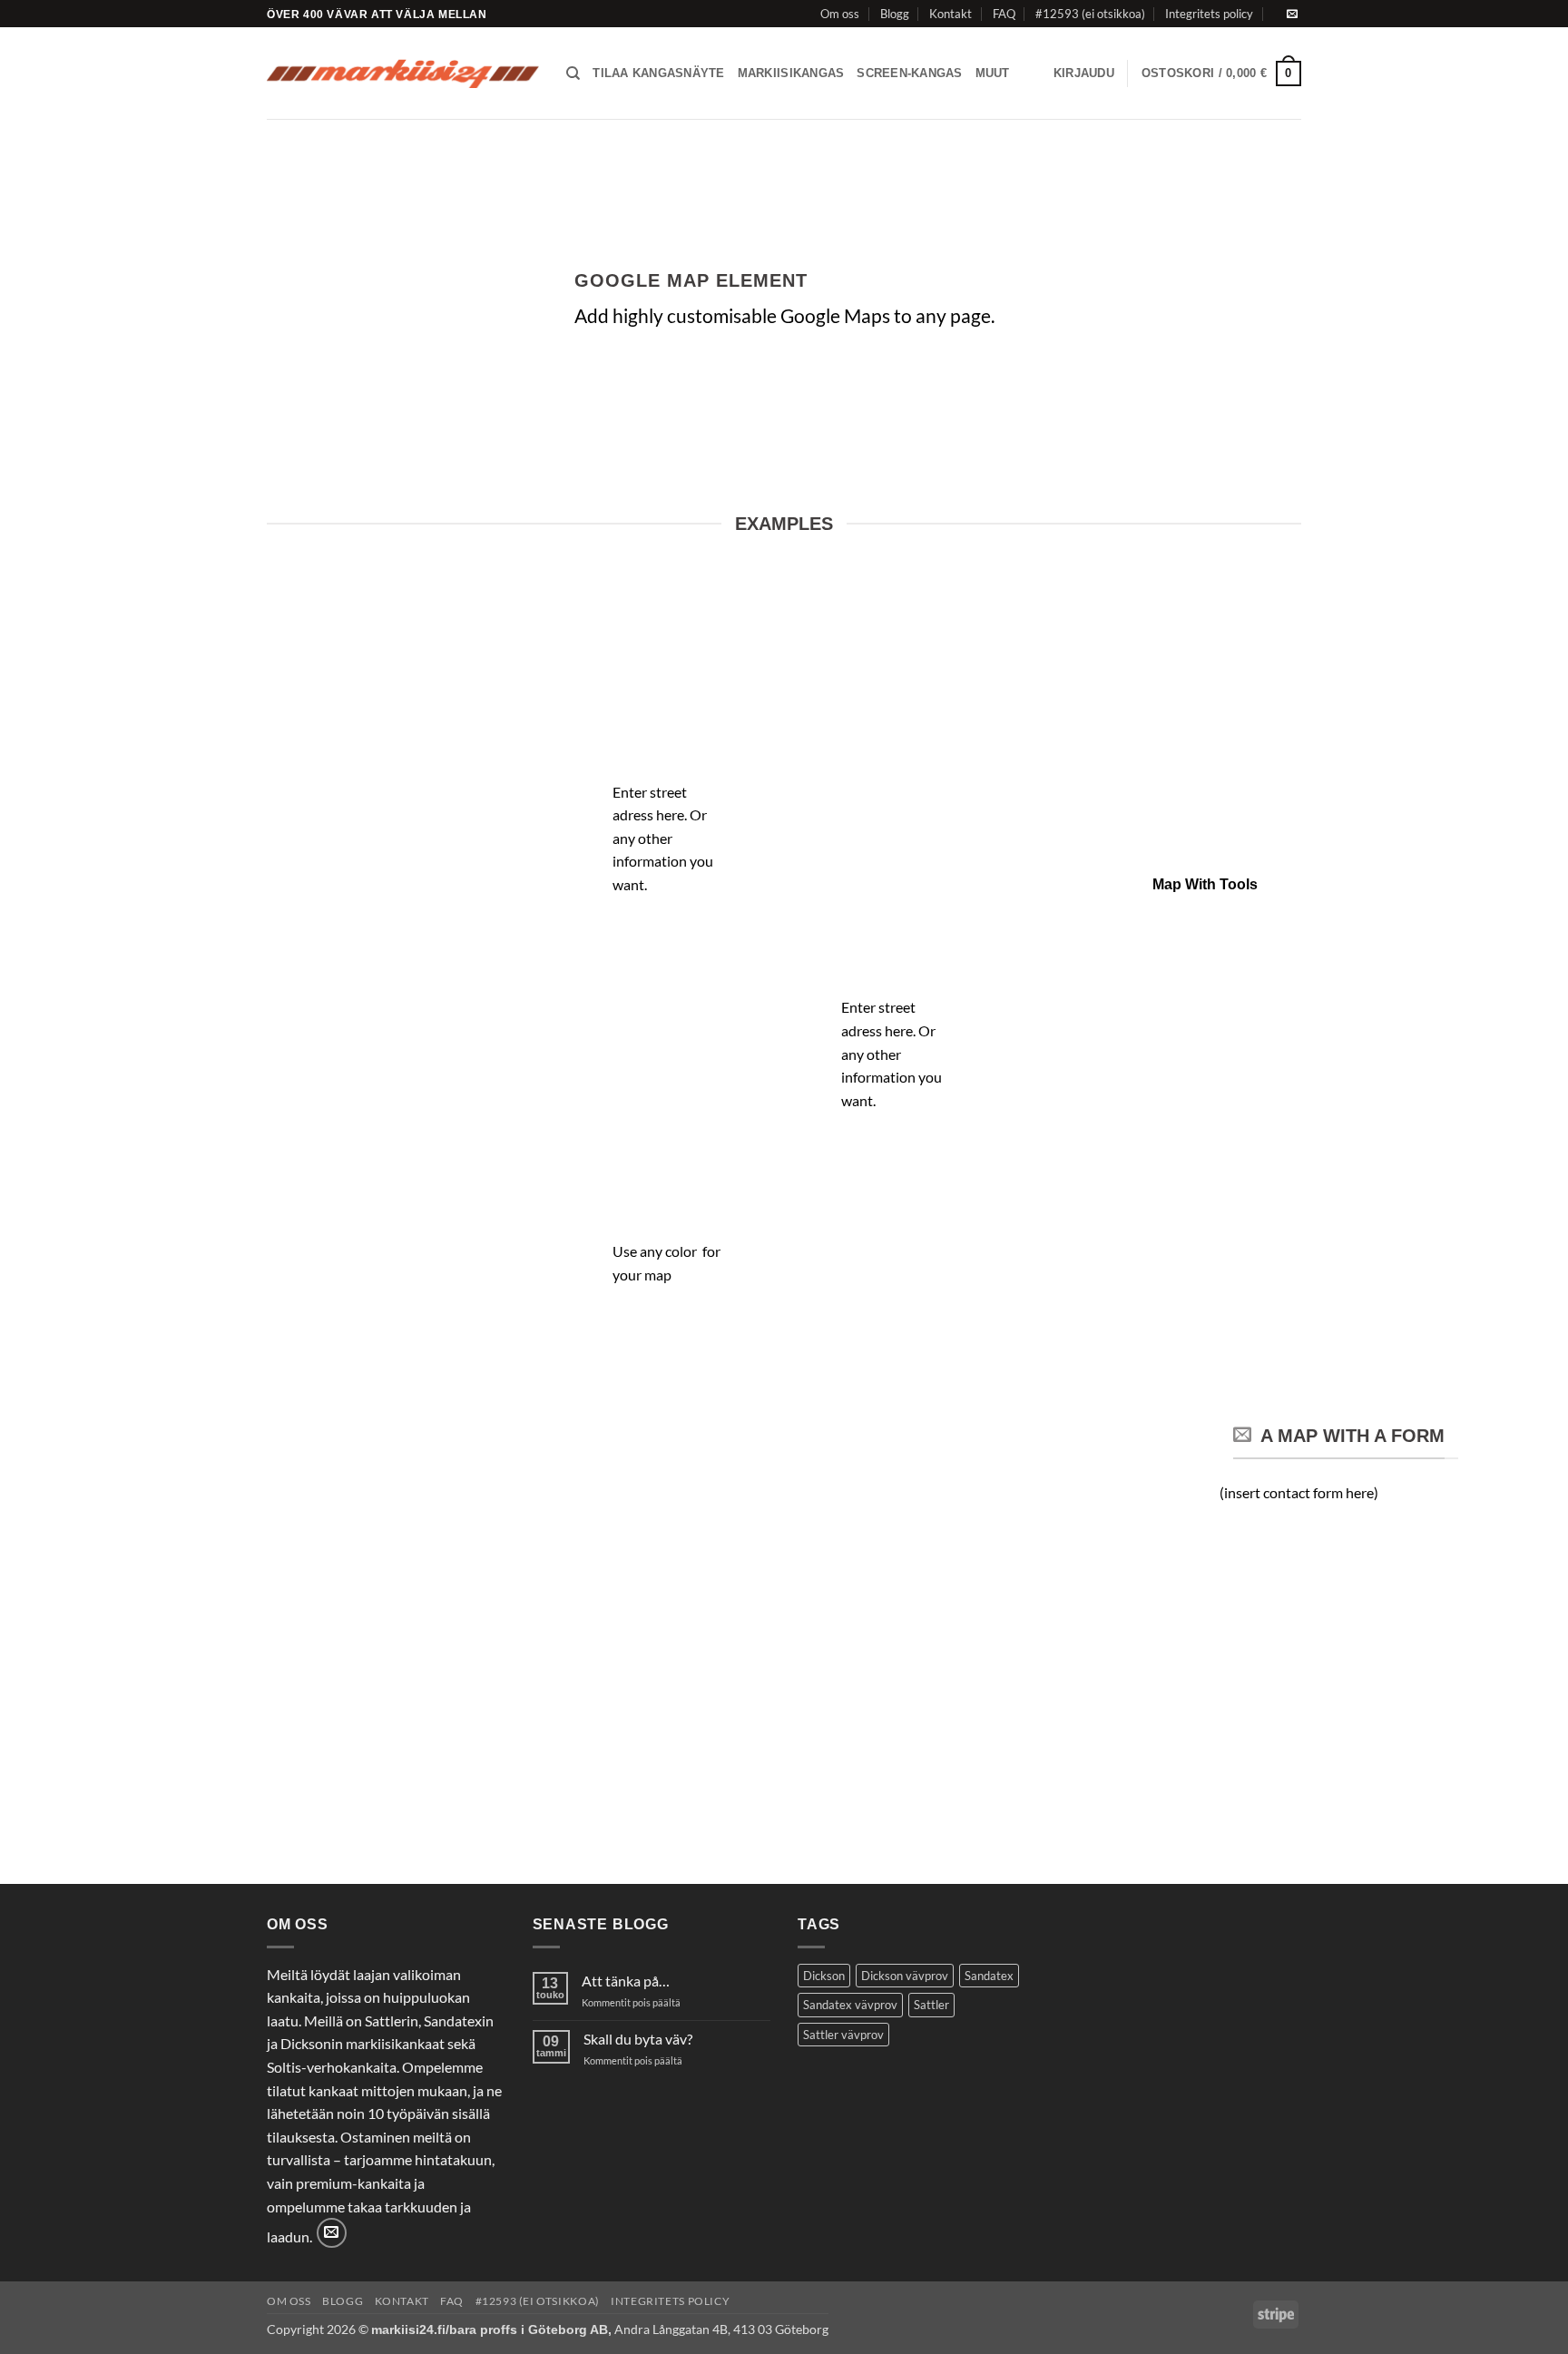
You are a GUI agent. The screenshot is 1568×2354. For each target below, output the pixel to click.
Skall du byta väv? (638, 2039)
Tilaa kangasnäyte (658, 73)
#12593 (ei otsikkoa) (1090, 14)
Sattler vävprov (843, 2035)
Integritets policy (1209, 14)
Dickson (824, 1976)
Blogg (895, 14)
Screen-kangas (909, 73)
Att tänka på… (626, 1981)
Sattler (931, 2005)
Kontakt (951, 14)
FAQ (1004, 14)
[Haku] (573, 74)
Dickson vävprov (905, 1976)
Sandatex (989, 1976)
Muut (993, 73)
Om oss (840, 14)
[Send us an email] (1292, 15)
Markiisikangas (791, 73)
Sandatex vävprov (850, 2005)
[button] (1084, 74)
